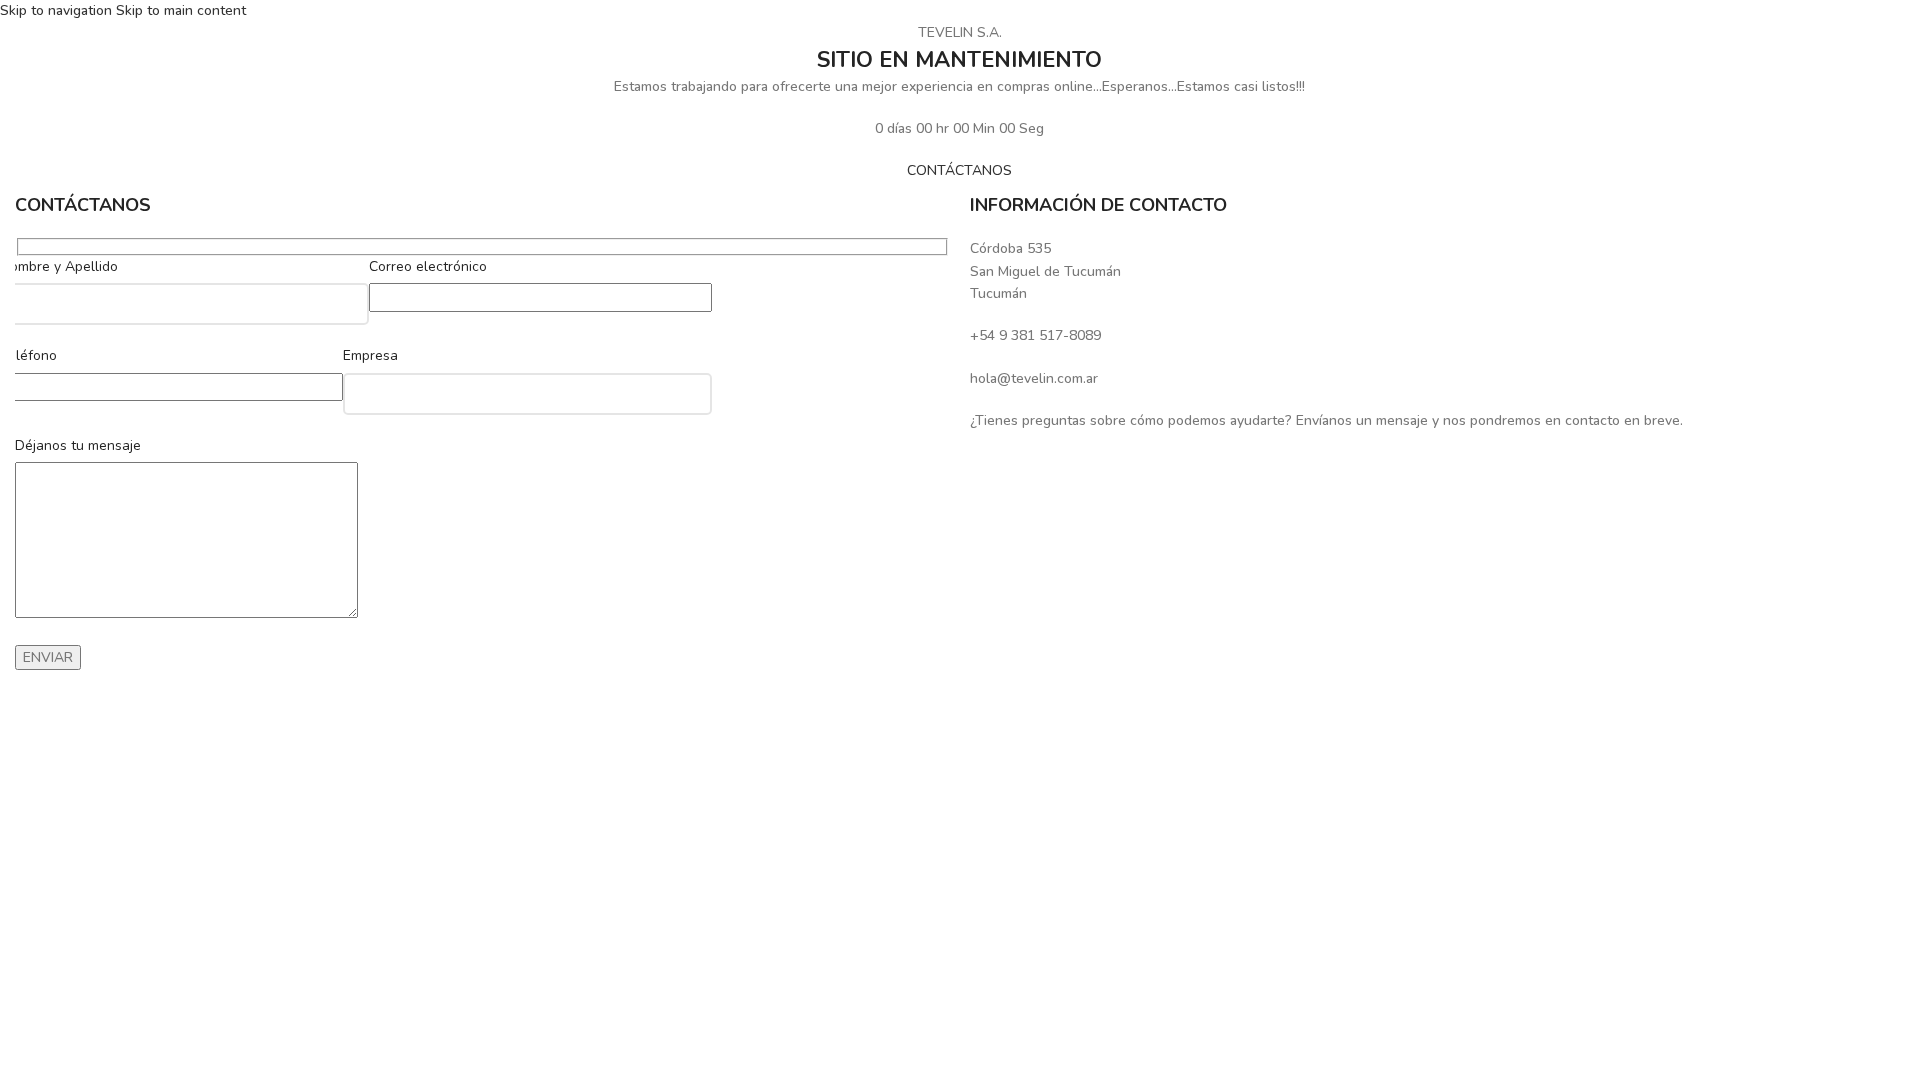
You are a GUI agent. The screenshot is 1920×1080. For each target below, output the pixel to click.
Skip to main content (181, 10)
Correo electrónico (428, 266)
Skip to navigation (58, 10)
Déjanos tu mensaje (78, 445)
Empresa (370, 355)
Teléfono (28, 355)
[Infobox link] (1437, 271)
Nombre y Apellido (59, 266)
